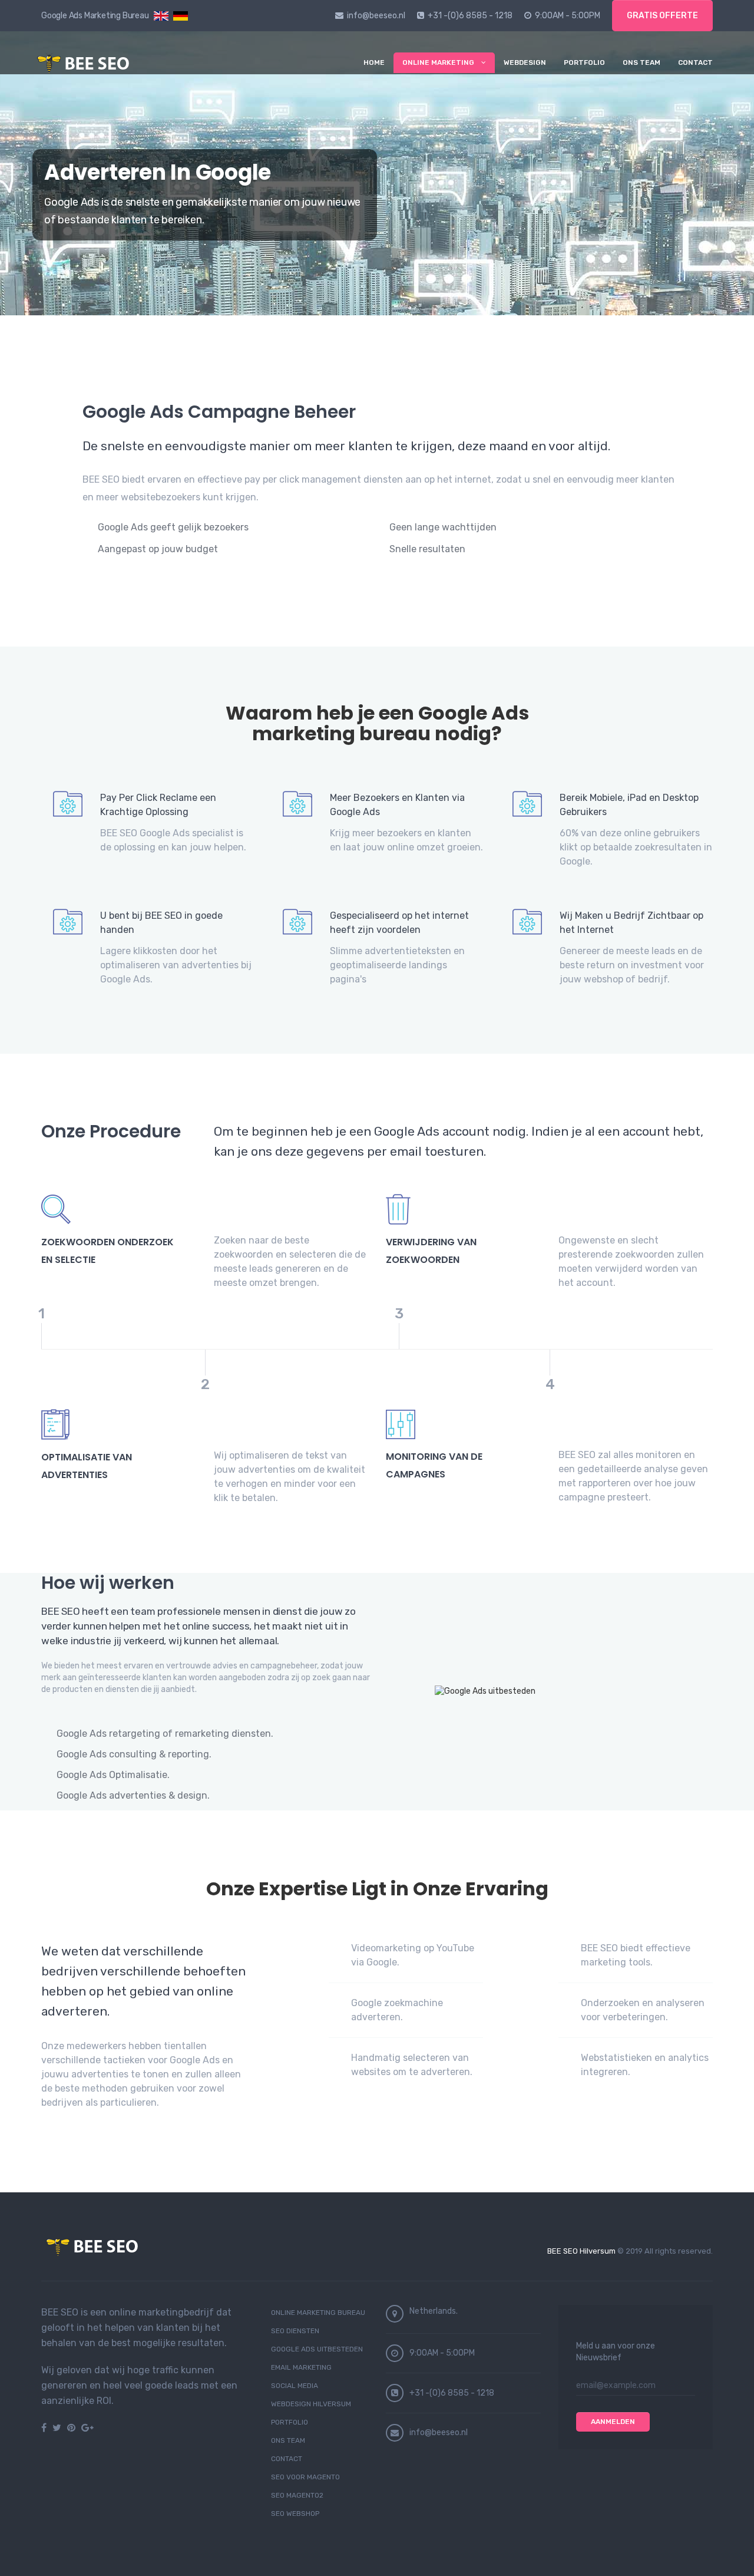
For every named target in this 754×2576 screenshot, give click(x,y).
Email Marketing (301, 2367)
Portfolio (584, 62)
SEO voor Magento (305, 2477)
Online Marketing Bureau (318, 2313)
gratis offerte (662, 16)
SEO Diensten (295, 2331)
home (374, 62)
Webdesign (525, 62)
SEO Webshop (295, 2514)
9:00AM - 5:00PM (568, 16)
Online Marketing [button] (438, 62)
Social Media (295, 2386)
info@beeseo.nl (376, 16)
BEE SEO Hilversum (581, 2251)
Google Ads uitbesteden (317, 2349)
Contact (695, 62)
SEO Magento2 (297, 2495)
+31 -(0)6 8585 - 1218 (470, 16)
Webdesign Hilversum (311, 2404)
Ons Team (641, 62)
